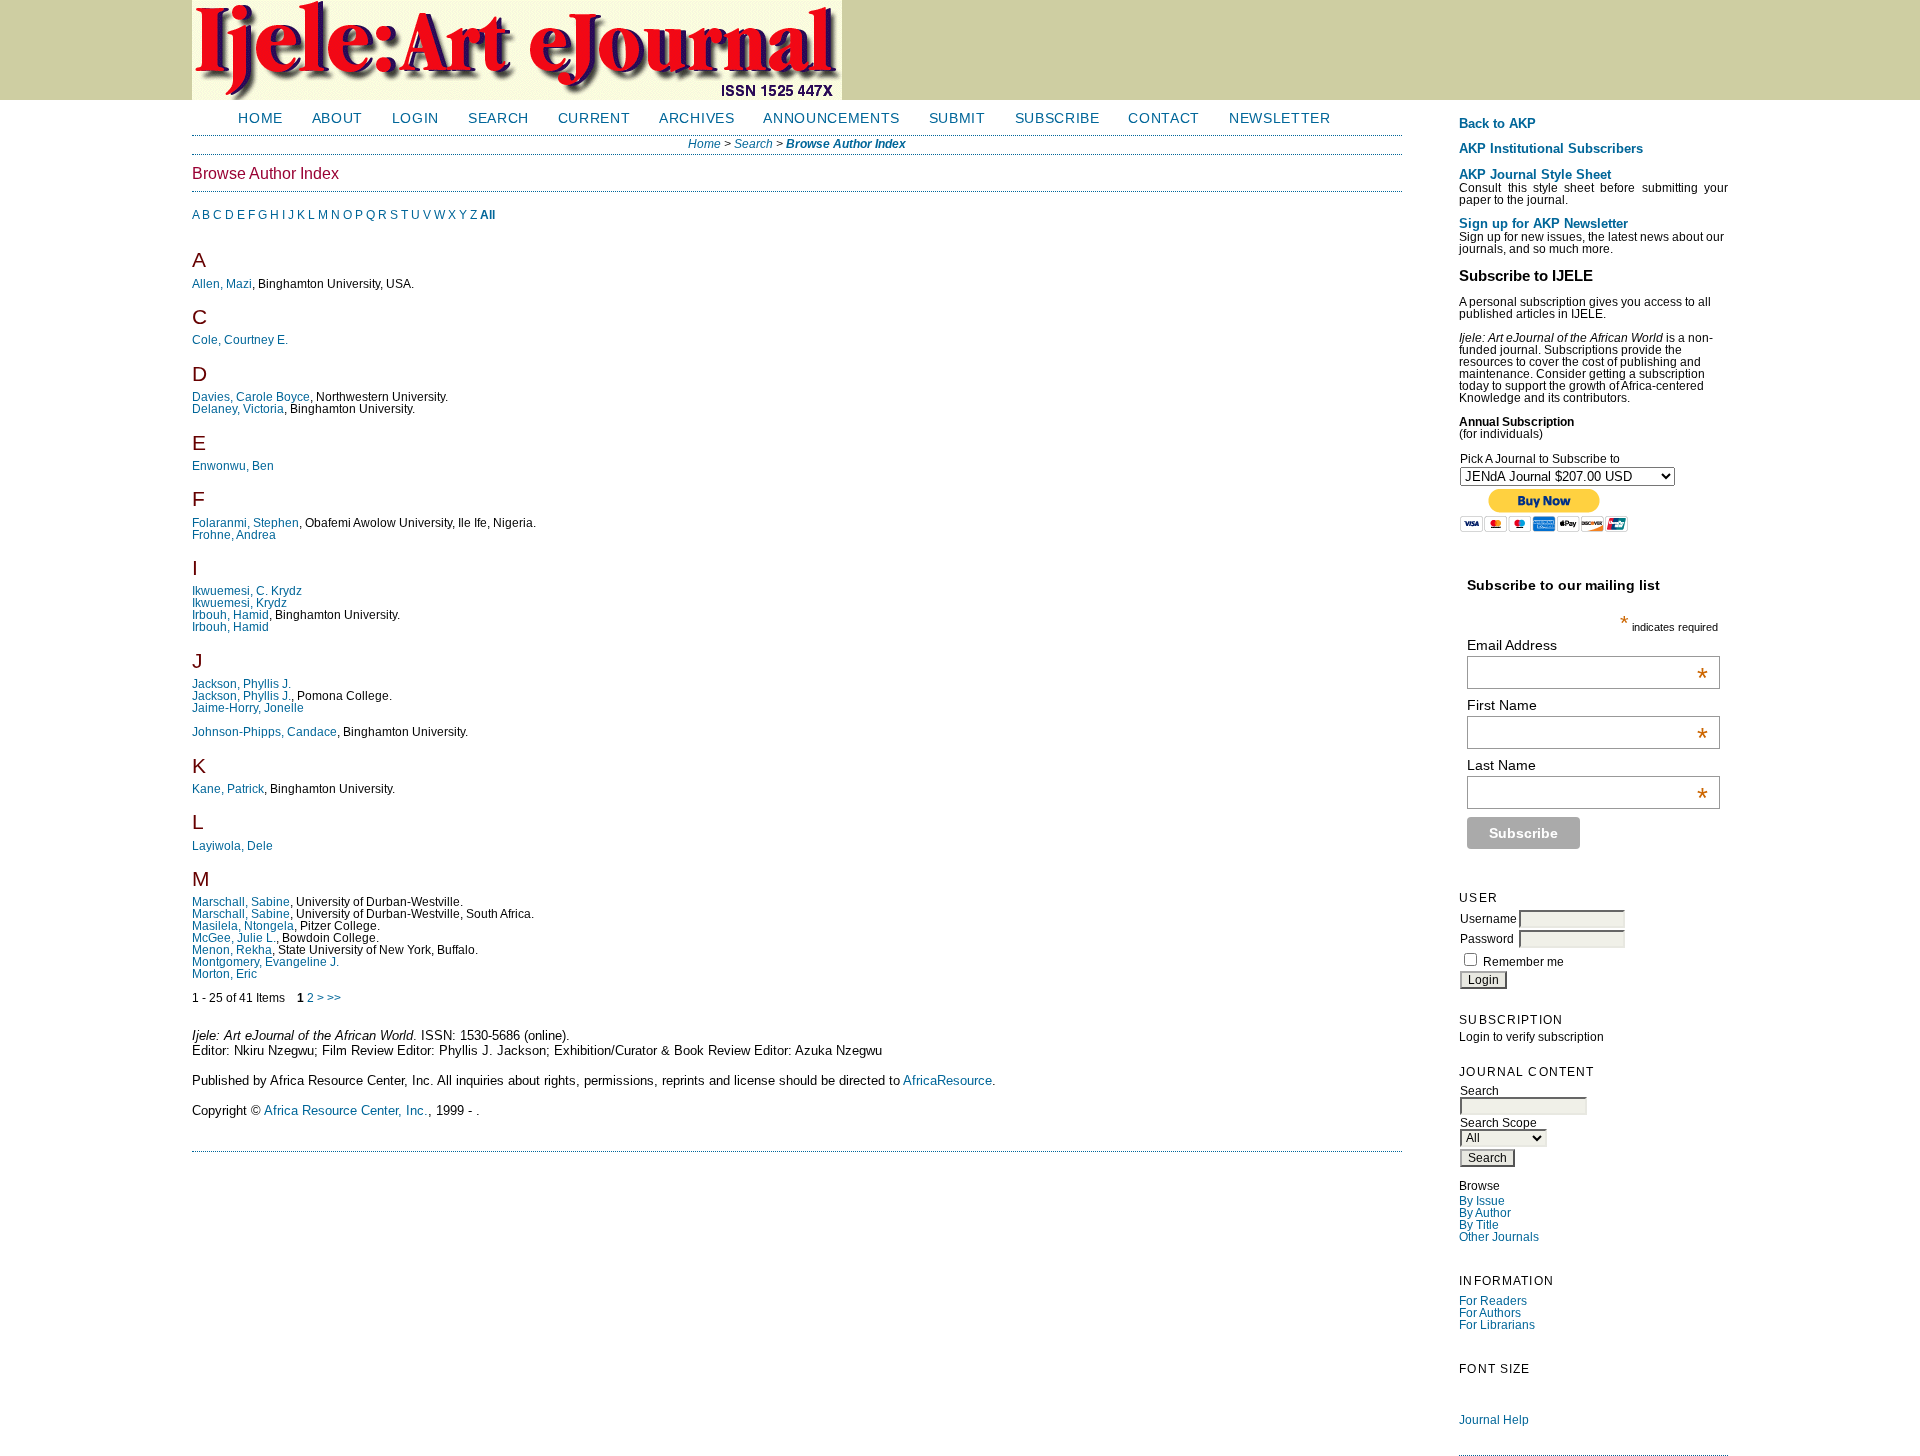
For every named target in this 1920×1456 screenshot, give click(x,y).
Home (260, 118)
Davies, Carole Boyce (251, 397)
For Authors (1490, 1313)
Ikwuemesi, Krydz (239, 603)
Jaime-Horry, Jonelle (248, 708)
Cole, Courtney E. (240, 340)
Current (594, 118)
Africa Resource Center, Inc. (346, 1110)
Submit (957, 118)
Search (498, 118)
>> (334, 998)
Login (415, 118)
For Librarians (1497, 1325)
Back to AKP (1497, 124)
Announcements (831, 118)
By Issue (1482, 1201)
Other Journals (1499, 1237)
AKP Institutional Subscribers (1551, 149)
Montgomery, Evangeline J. (265, 962)
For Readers (1493, 1301)
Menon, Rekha (232, 950)
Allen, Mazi (222, 284)
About (337, 118)
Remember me (1523, 962)
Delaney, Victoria (238, 409)
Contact (1164, 118)
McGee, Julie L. (234, 938)
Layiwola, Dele (232, 846)
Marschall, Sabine (241, 902)
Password (1487, 939)
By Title (1479, 1225)
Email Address (1587, 645)
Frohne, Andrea (234, 535)
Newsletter (1280, 118)
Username (1488, 919)
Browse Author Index (846, 144)
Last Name (1587, 765)
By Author (1485, 1213)
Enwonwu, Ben (233, 466)
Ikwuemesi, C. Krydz (247, 591)
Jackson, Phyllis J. (241, 684)
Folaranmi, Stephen (245, 523)
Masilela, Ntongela (243, 926)
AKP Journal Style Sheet (1535, 175)
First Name (1587, 705)
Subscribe (1057, 118)
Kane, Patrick (228, 789)
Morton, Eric (224, 974)
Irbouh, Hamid (230, 615)
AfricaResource (947, 1080)
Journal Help (1494, 1420)
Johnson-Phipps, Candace (264, 732)
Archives (696, 118)
